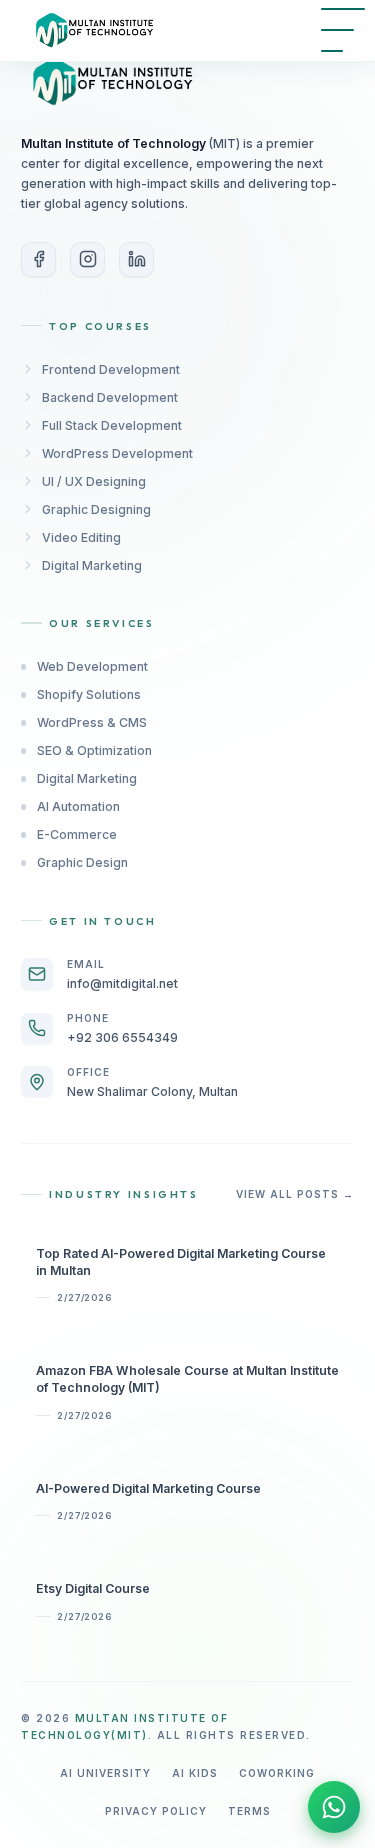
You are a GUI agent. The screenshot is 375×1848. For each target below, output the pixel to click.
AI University (105, 1773)
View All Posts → (295, 1194)
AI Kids (195, 1773)
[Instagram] (87, 259)
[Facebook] (38, 259)
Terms (249, 1811)
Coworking (277, 1773)
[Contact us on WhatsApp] (334, 1807)
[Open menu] (343, 30)
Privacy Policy (156, 1811)
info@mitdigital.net (122, 983)
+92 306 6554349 (122, 1037)
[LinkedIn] (136, 259)
